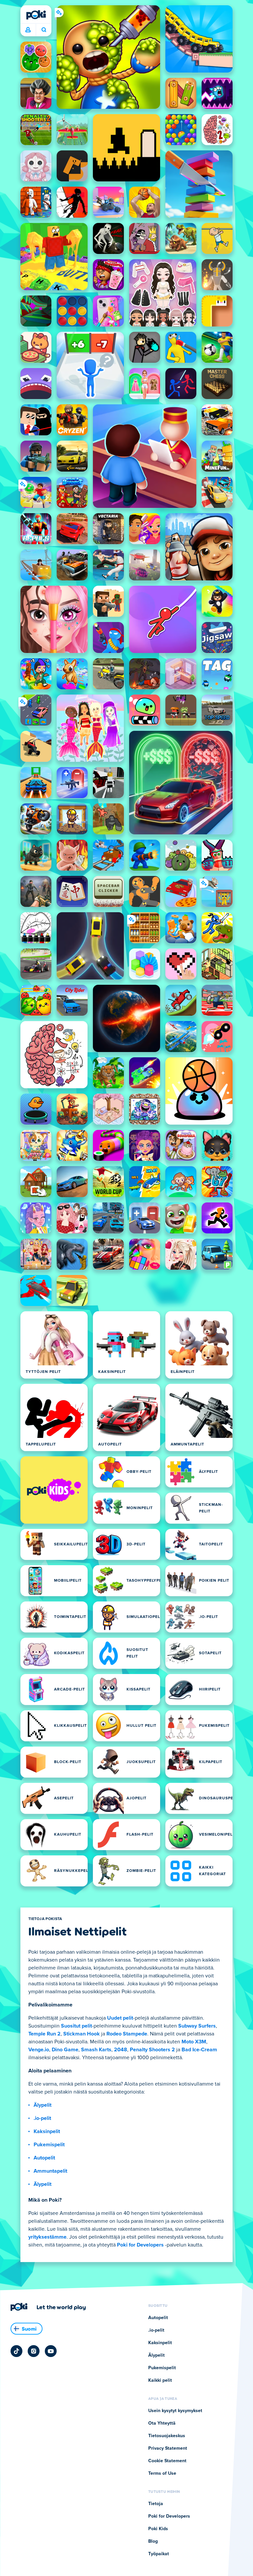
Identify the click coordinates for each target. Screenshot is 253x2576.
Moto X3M (194, 2042)
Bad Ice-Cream (199, 2050)
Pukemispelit (49, 2145)
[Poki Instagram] (34, 2351)
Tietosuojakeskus (167, 2436)
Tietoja (156, 2504)
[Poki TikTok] (16, 2351)
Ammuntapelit (50, 2171)
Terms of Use (162, 2473)
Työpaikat (159, 2554)
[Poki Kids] (54, 1490)
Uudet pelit (120, 2018)
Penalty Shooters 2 (152, 2050)
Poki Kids (158, 2529)
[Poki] (36, 15)
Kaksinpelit (47, 2131)
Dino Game (65, 2050)
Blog (153, 2541)
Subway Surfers (197, 2026)
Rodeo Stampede (127, 2034)
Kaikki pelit (160, 2380)
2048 (121, 2050)
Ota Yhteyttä (162, 2423)
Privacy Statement (168, 2448)
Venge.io (39, 2050)
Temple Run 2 (44, 2034)
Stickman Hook (82, 2034)
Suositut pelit (76, 2026)
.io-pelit (42, 2118)
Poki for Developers (140, 2245)
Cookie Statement (167, 2461)
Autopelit (44, 2158)
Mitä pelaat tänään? (44, 30)
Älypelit (42, 2105)
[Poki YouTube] (51, 2351)
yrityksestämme (47, 2237)
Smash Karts (96, 2050)
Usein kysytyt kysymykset (175, 2411)
